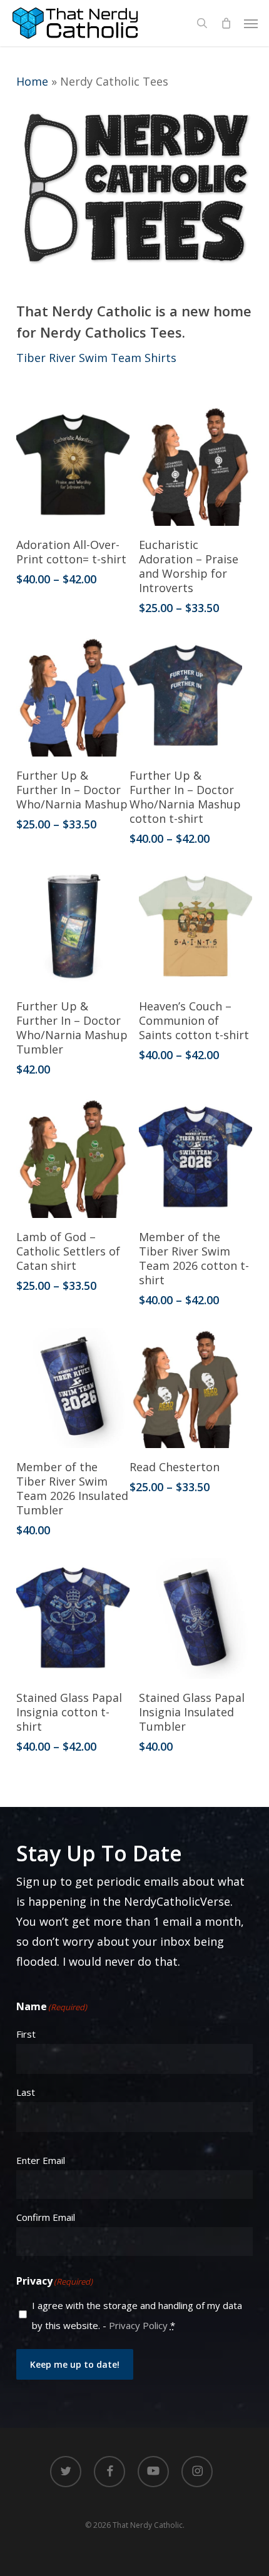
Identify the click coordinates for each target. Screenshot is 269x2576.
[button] (251, 23)
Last (26, 2092)
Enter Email (41, 2160)
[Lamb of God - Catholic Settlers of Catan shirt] (73, 1158)
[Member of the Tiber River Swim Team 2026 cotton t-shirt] (195, 1158)
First (26, 2034)
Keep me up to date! (75, 2364)
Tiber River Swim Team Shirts (96, 358)
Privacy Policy (138, 2325)
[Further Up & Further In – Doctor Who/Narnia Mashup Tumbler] (73, 927)
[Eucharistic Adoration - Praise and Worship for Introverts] (195, 465)
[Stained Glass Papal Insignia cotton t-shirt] (73, 1618)
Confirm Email (46, 2217)
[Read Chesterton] (186, 1388)
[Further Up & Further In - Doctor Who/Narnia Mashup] (73, 696)
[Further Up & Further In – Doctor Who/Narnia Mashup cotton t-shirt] (186, 696)
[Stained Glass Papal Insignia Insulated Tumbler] (195, 1618)
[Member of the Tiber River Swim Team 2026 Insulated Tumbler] (73, 1388)
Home (32, 81)
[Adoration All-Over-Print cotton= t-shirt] (73, 465)
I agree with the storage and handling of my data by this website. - (137, 2315)
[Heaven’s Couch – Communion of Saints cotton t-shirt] (195, 927)
